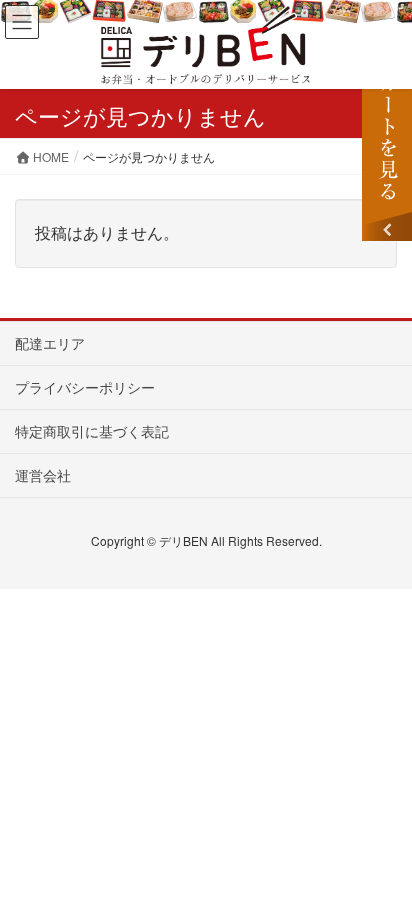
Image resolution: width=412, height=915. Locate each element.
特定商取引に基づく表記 (92, 431)
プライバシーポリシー (85, 387)
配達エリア (50, 343)
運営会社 (43, 475)
